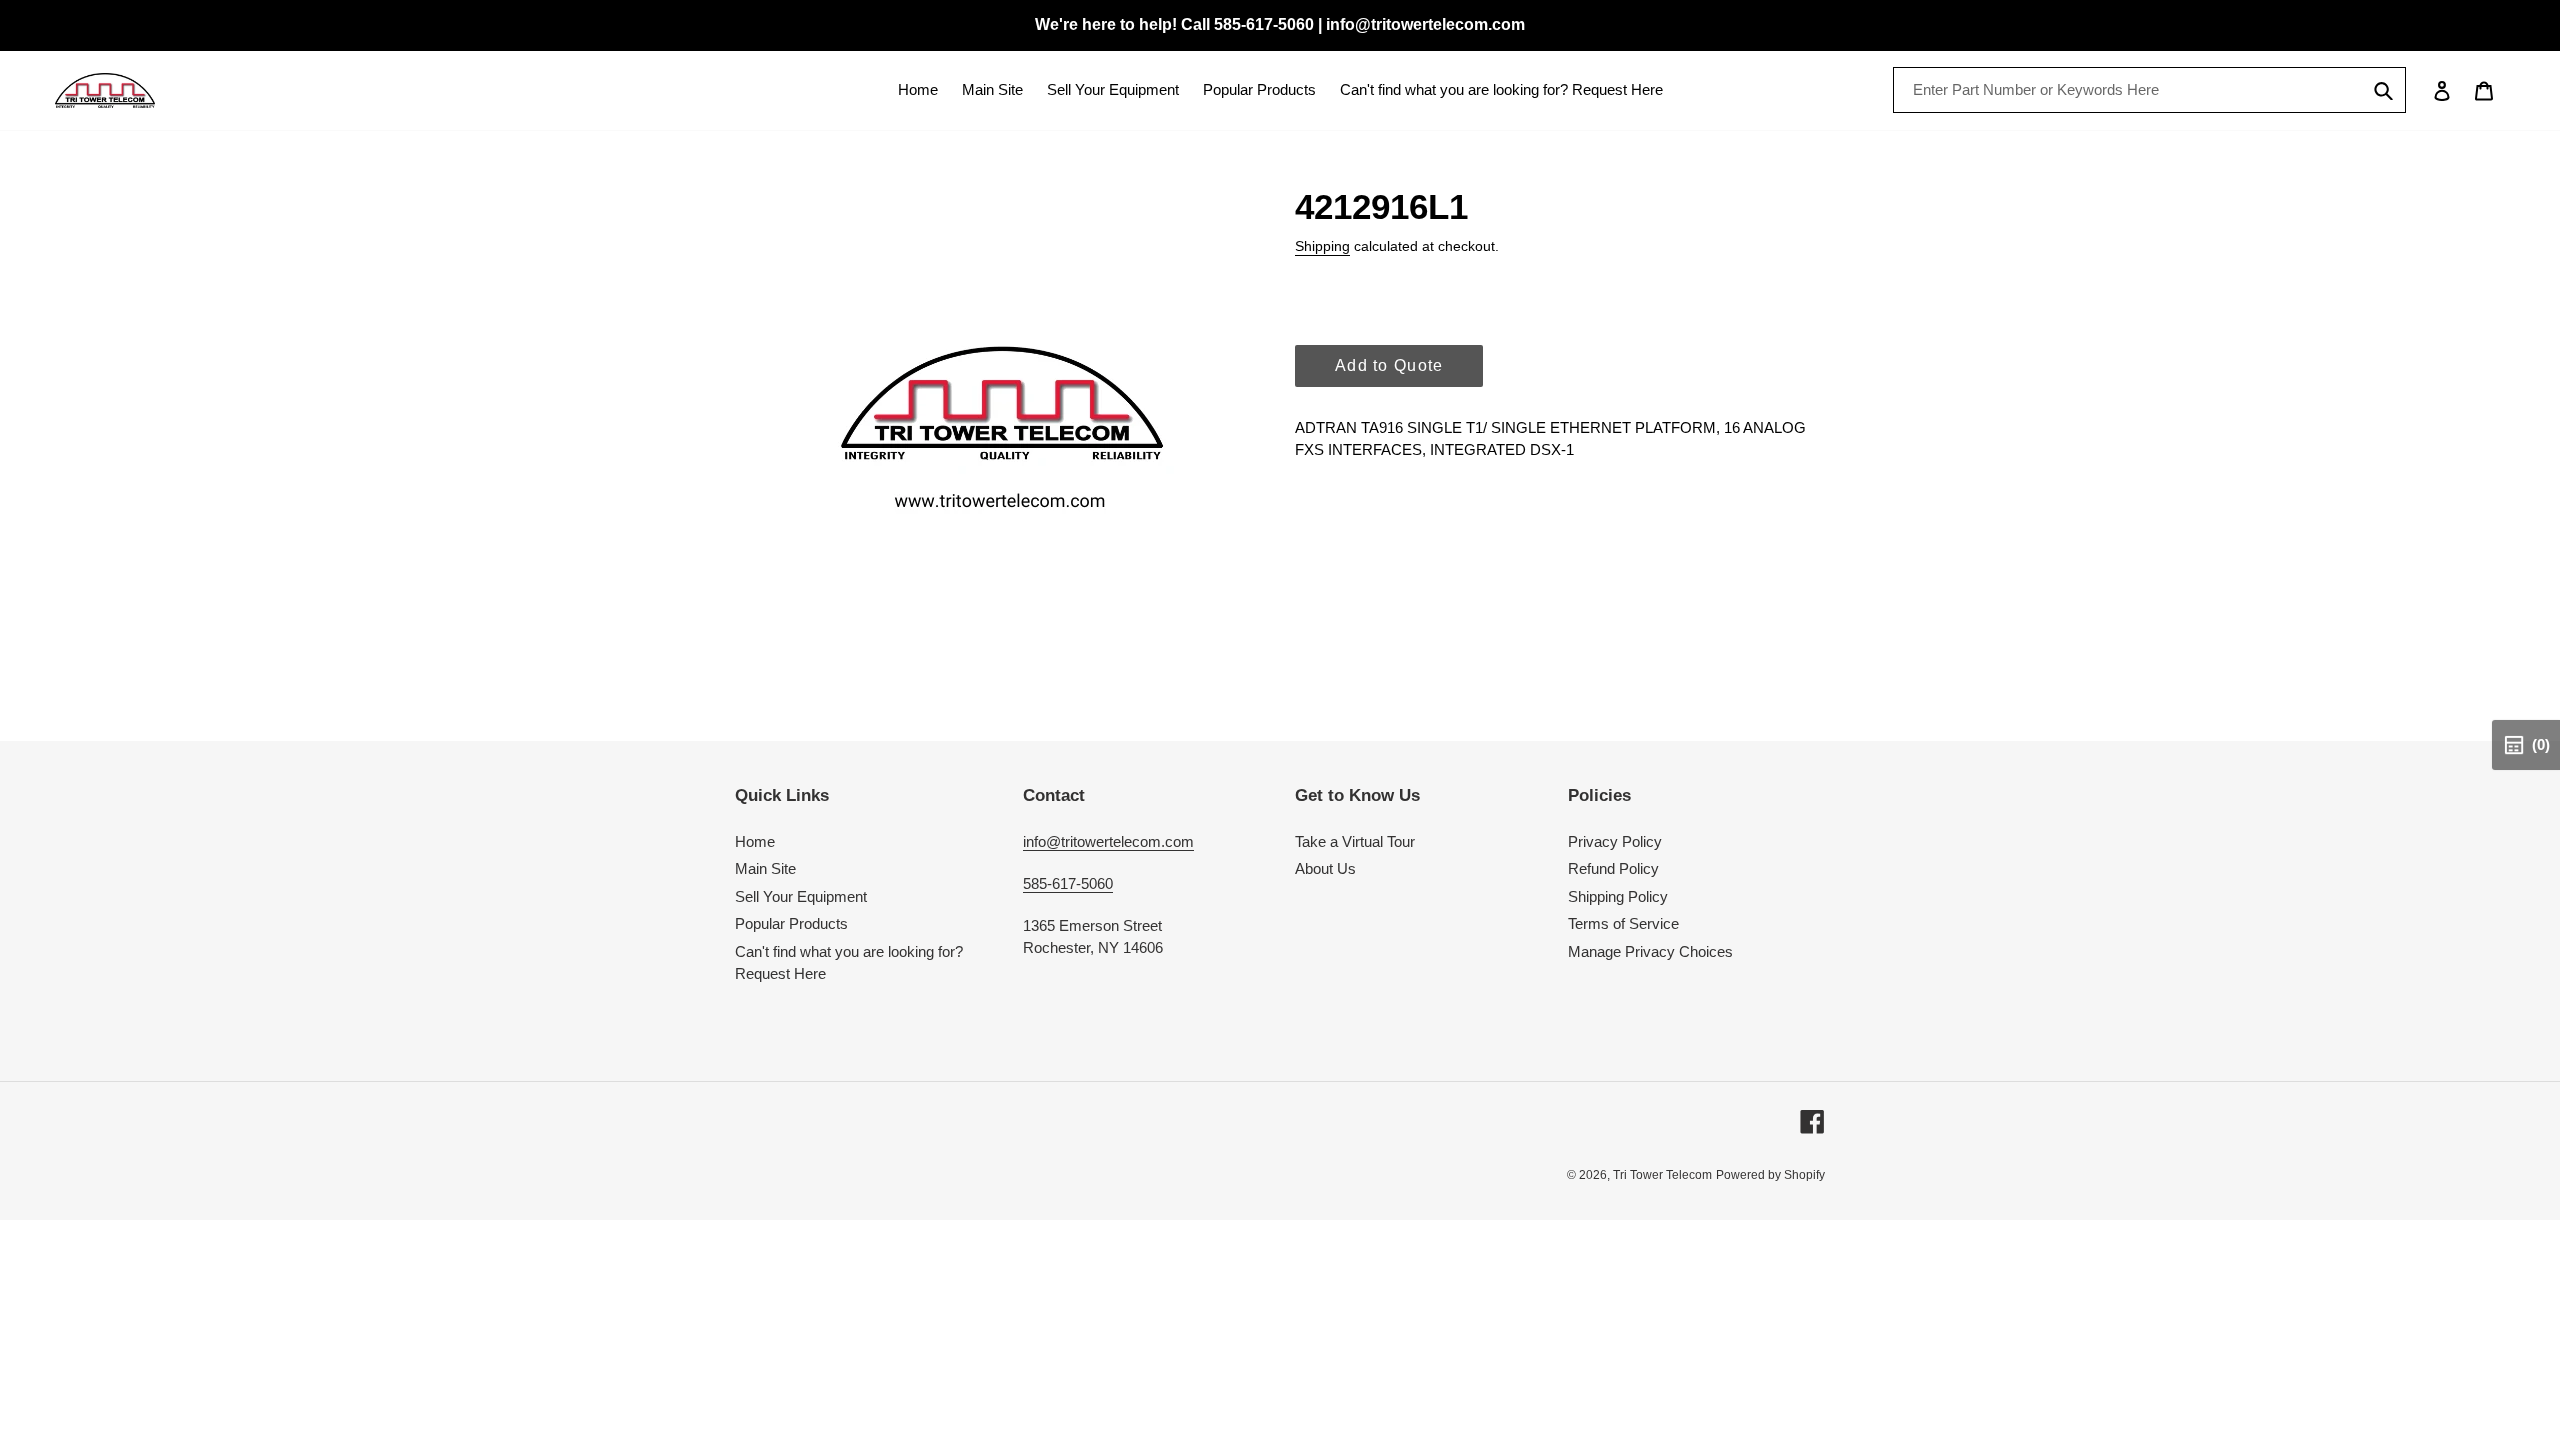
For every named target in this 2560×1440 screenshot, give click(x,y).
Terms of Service (1623, 923)
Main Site (765, 868)
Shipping (1322, 246)
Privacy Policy (1615, 841)
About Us (1325, 868)
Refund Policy (1613, 868)
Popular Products (791, 923)
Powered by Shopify (1770, 1175)
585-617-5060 (1068, 883)
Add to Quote (1389, 365)
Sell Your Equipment (801, 896)
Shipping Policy (1618, 896)
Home (755, 841)
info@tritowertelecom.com (1108, 841)
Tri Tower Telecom (1662, 1175)
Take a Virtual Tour (1355, 841)
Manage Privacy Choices (1650, 951)
